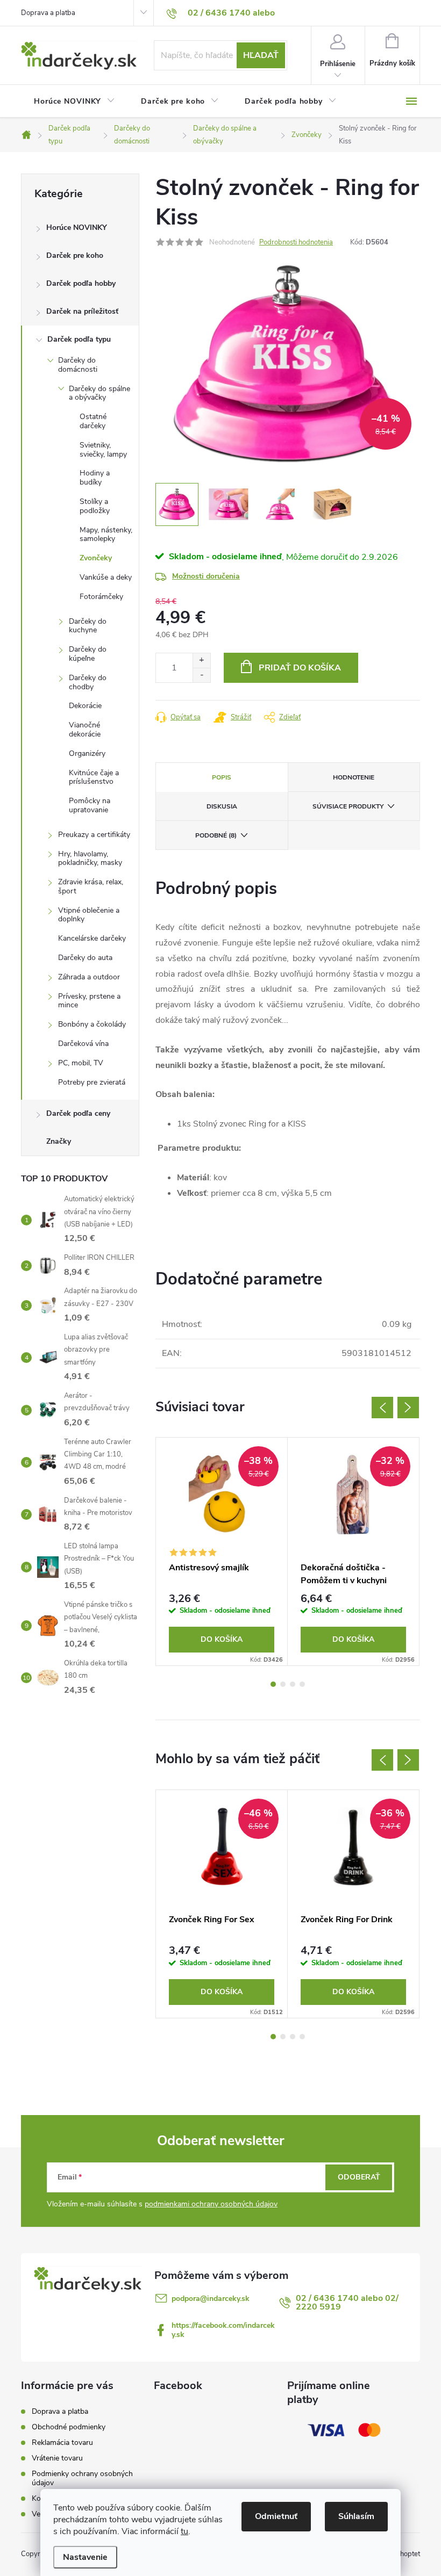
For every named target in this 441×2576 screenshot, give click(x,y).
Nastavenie (85, 2557)
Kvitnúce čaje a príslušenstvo (94, 777)
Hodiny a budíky (95, 478)
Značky (59, 1141)
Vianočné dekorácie (85, 730)
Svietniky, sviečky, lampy (103, 450)
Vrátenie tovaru (57, 2458)
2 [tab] (283, 1684)
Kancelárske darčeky (92, 938)
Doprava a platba (48, 13)
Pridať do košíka (300, 668)
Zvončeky (96, 558)
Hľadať (261, 55)
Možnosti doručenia (206, 576)
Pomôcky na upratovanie (90, 805)
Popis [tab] (222, 777)
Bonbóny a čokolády (92, 1024)
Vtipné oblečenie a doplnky (89, 915)
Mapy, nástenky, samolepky (106, 535)
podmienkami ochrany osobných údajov (211, 2204)
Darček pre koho (75, 255)
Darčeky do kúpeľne (88, 654)
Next (408, 1408)
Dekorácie (85, 706)
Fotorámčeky (101, 597)
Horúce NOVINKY (77, 228)
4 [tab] (302, 1684)
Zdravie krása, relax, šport (91, 886)
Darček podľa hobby (81, 283)
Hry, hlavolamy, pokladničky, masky (90, 858)
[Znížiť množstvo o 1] (201, 675)
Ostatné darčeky (93, 421)
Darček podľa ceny (78, 1113)
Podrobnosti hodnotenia (296, 242)
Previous (382, 1408)
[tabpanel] (222, 1552)
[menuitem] (74, 102)
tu (184, 2531)
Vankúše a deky (106, 577)
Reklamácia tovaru (62, 2442)
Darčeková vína (83, 1044)
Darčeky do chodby (88, 682)
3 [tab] (293, 1684)
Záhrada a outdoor (89, 977)
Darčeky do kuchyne (88, 626)
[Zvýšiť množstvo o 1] (201, 661)
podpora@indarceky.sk (211, 2299)
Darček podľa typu (79, 339)
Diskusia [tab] (222, 806)
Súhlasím (356, 2516)
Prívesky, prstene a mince (89, 1001)
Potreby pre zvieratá (92, 1082)
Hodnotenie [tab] (354, 777)
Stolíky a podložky (95, 506)
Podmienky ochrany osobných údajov (82, 2478)
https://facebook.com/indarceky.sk (223, 2330)
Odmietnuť (276, 2516)
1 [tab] (273, 1684)
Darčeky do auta (85, 958)
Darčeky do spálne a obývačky (99, 393)
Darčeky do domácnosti (78, 365)
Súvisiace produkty (348, 806)
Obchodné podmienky (69, 2427)
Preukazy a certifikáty (94, 835)
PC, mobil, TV (81, 1063)
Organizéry (87, 753)
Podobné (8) (216, 835)
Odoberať (359, 2177)
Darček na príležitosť (82, 311)
